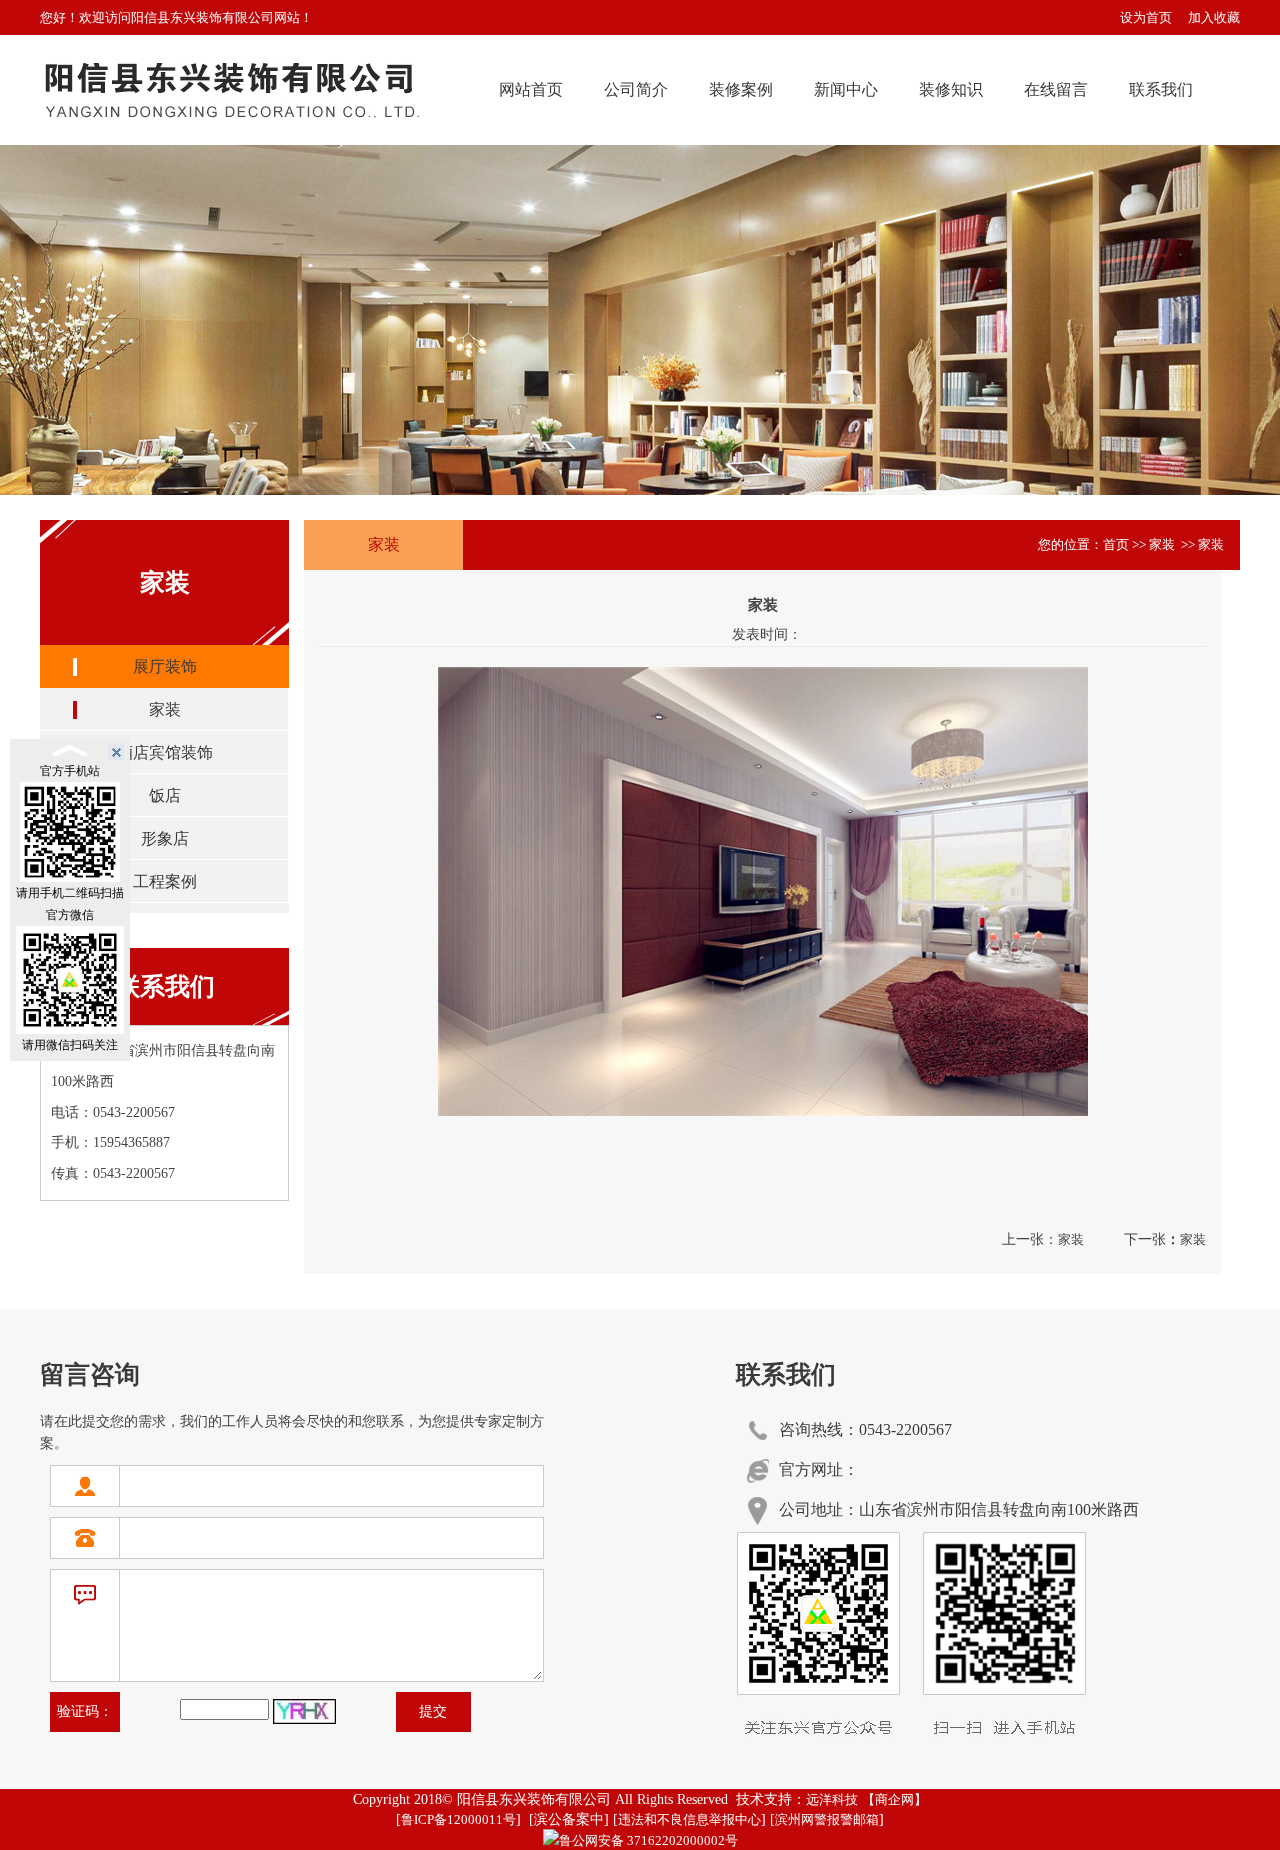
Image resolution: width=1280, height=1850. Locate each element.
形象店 (165, 838)
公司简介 (636, 89)
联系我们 (1161, 89)
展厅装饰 (165, 666)
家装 (165, 709)
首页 (1116, 544)
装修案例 (741, 89)
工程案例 (165, 881)
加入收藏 (1214, 17)
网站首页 (531, 89)
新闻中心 (846, 89)
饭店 (165, 795)
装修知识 (951, 89)
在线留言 (1056, 89)
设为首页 (1146, 17)
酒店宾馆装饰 (165, 752)
